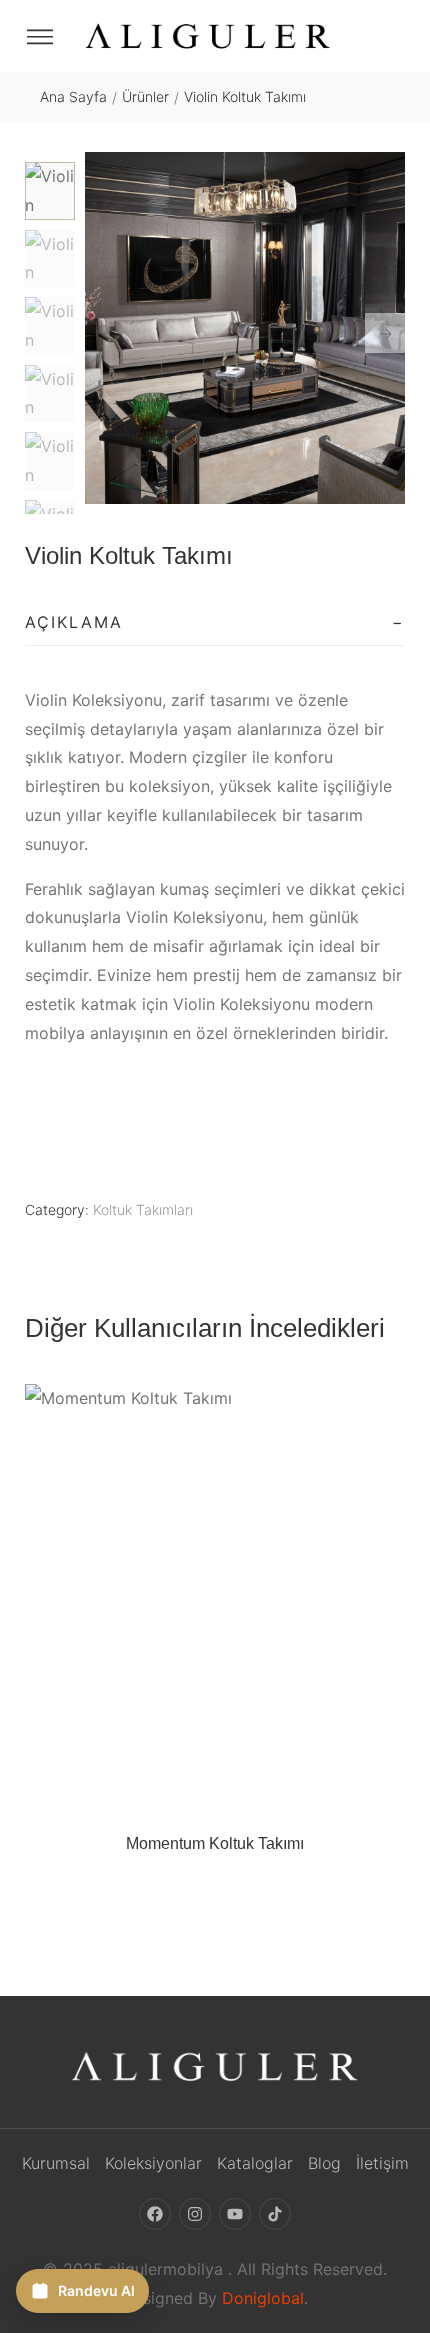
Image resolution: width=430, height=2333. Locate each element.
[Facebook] (155, 2214)
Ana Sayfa (73, 96)
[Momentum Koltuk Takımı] (215, 1598)
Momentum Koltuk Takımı (215, 1843)
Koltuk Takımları (143, 1209)
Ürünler (145, 96)
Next (385, 333)
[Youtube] (235, 2214)
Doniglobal (263, 2298)
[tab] (215, 623)
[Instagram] (195, 2214)
